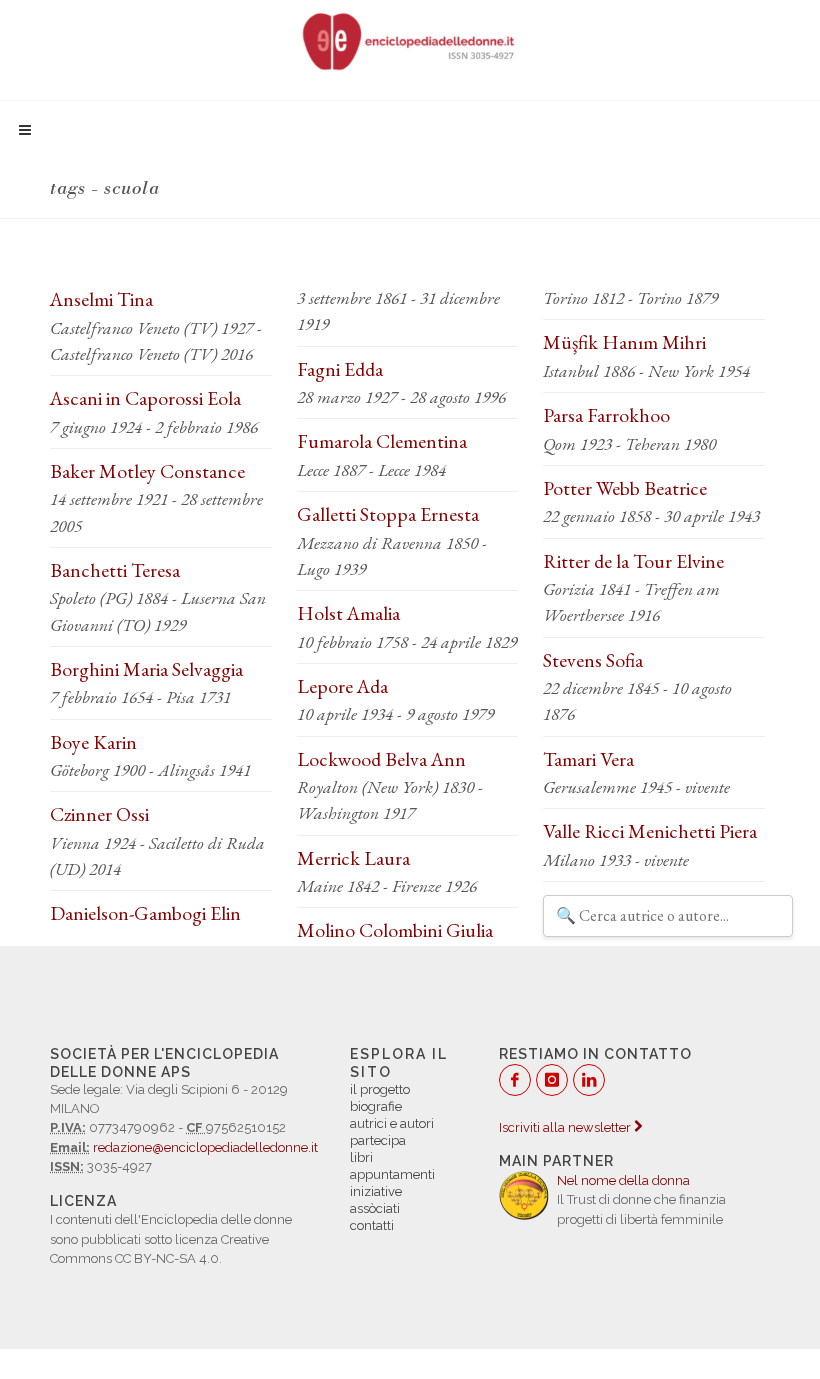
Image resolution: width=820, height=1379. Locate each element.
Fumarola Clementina (382, 441)
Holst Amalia (348, 613)
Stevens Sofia (593, 660)
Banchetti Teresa (115, 570)
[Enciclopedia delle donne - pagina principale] (410, 40)
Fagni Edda (340, 369)
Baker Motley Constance (147, 471)
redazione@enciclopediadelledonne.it (205, 1147)
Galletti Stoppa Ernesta (388, 514)
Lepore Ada (342, 686)
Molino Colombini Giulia (395, 930)
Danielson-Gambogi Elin (145, 913)
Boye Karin (93, 742)
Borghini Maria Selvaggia (146, 669)
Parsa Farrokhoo (606, 415)
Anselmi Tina (101, 299)
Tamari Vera (588, 759)
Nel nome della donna (623, 1180)
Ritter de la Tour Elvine (633, 561)
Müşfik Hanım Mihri (624, 342)
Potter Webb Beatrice (625, 488)
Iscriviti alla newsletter (566, 1127)
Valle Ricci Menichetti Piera (650, 831)
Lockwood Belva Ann (381, 759)
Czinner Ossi (99, 814)
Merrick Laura (353, 858)
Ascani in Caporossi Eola (145, 398)
